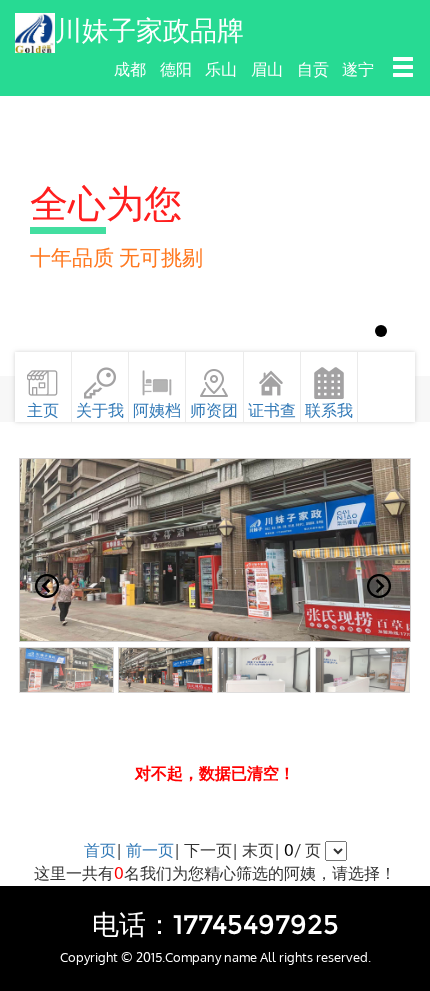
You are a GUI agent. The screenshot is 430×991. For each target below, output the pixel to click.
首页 (100, 850)
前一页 (150, 850)
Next (383, 586)
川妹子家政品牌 (149, 30)
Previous (46, 586)
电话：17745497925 (215, 924)
